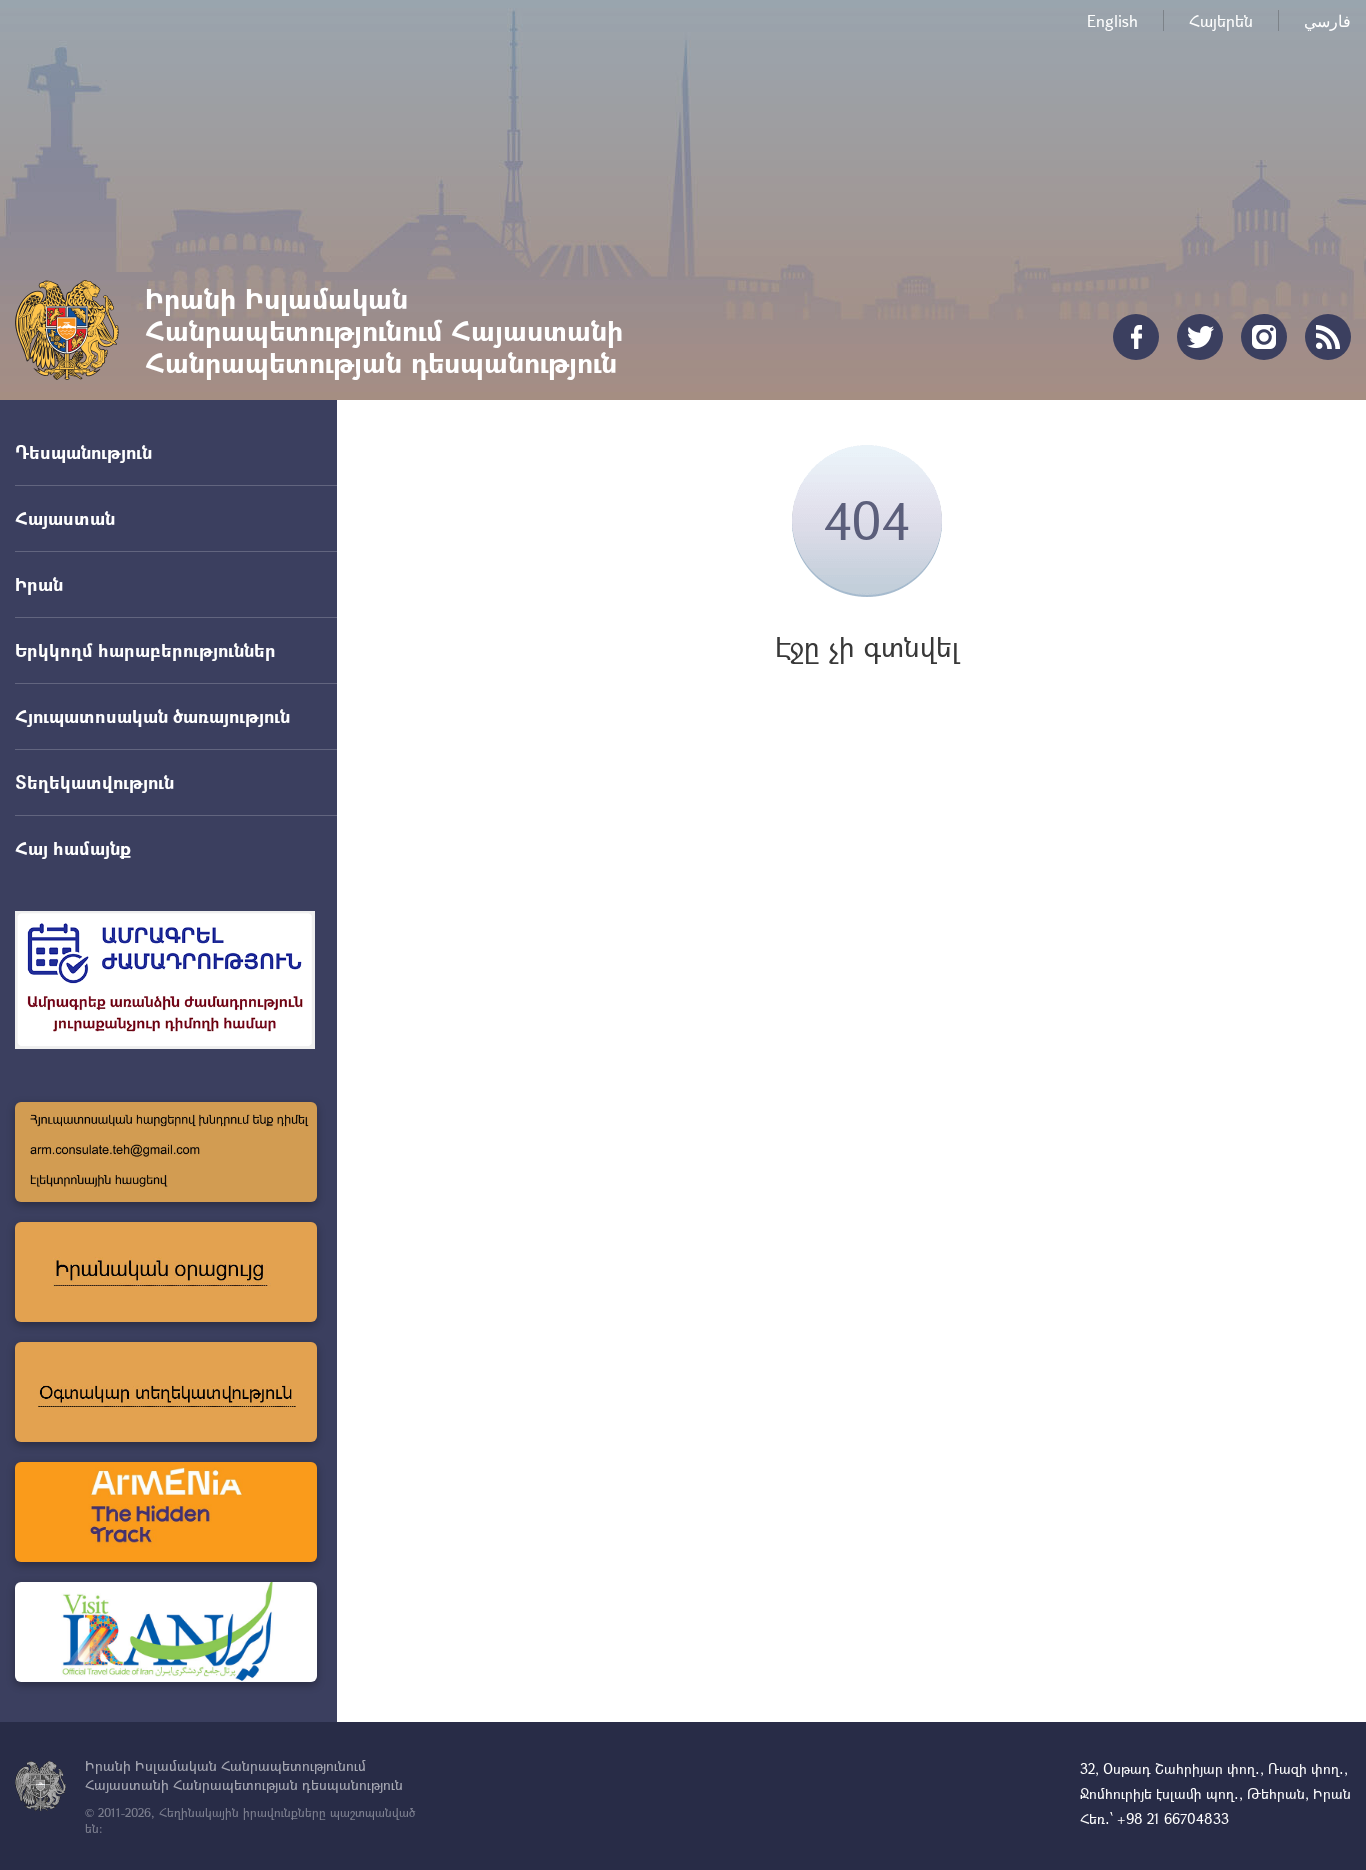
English (1112, 20)
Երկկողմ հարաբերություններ (145, 650)
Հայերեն (1221, 20)
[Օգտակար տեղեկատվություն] (166, 1392)
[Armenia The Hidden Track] (166, 1512)
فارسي (1327, 20)
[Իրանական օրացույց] (166, 1272)
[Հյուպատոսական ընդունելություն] (166, 1152)
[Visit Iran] (166, 1632)
